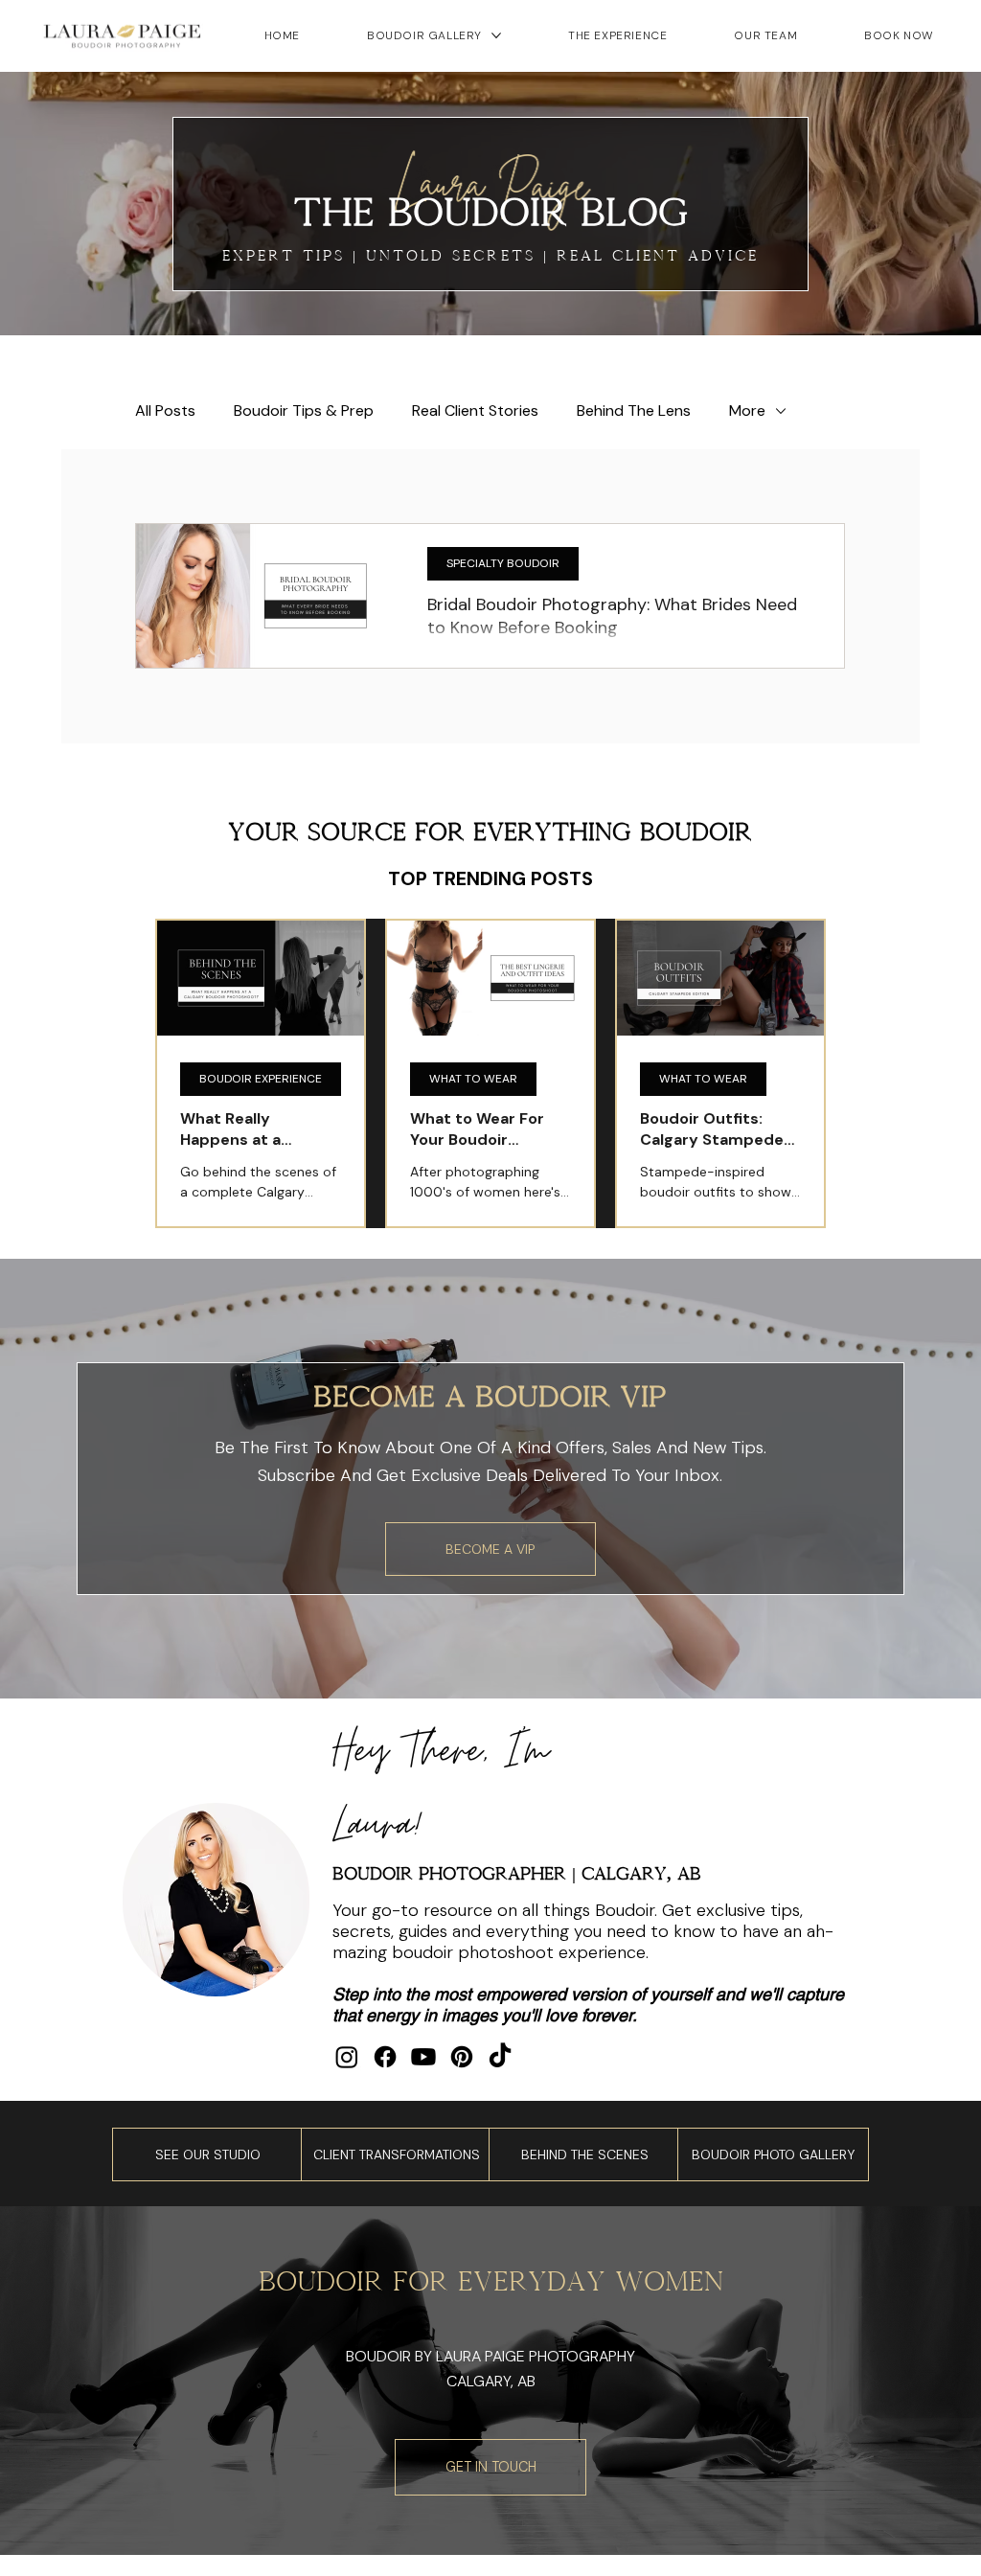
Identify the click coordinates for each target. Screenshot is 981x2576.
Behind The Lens (634, 411)
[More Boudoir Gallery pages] (496, 35)
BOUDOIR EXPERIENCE (261, 1079)
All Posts (165, 411)
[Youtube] (423, 2057)
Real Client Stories (475, 411)
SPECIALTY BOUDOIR (503, 563)
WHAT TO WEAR (473, 1079)
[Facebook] (385, 2057)
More (747, 411)
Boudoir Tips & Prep (304, 411)
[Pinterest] (462, 2057)
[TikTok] (500, 2057)
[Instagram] (347, 2057)
